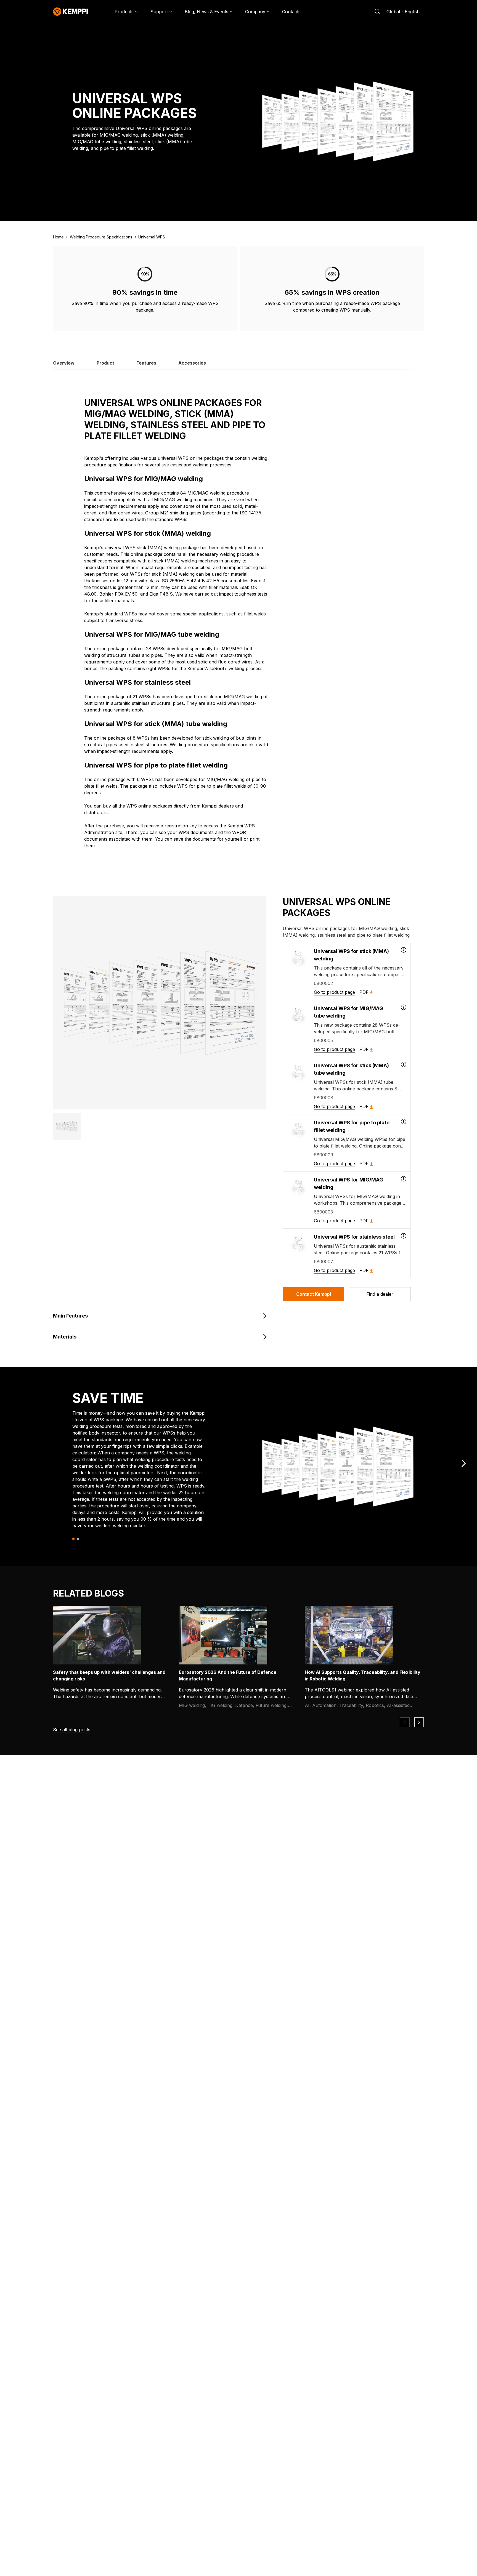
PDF (364, 992)
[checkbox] (347, 971)
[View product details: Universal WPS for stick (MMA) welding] (404, 950)
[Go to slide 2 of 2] (78, 1539)
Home (58, 237)
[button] (67, 1127)
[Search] (377, 12)
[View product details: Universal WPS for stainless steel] (404, 1236)
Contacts (291, 12)
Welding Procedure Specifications (101, 237)
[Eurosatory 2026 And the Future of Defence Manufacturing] (223, 1635)
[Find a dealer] (380, 1294)
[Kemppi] (71, 12)
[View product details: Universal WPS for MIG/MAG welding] (404, 1179)
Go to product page (334, 992)
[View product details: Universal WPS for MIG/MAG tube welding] (404, 1007)
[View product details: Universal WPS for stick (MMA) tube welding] (404, 1064)
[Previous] (405, 1722)
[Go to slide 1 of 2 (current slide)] (74, 1539)
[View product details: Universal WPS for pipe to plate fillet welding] (404, 1122)
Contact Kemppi (314, 1294)
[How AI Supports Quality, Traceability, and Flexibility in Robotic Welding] (349, 1635)
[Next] (464, 1463)
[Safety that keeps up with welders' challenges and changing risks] (97, 1635)
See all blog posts (72, 1730)
